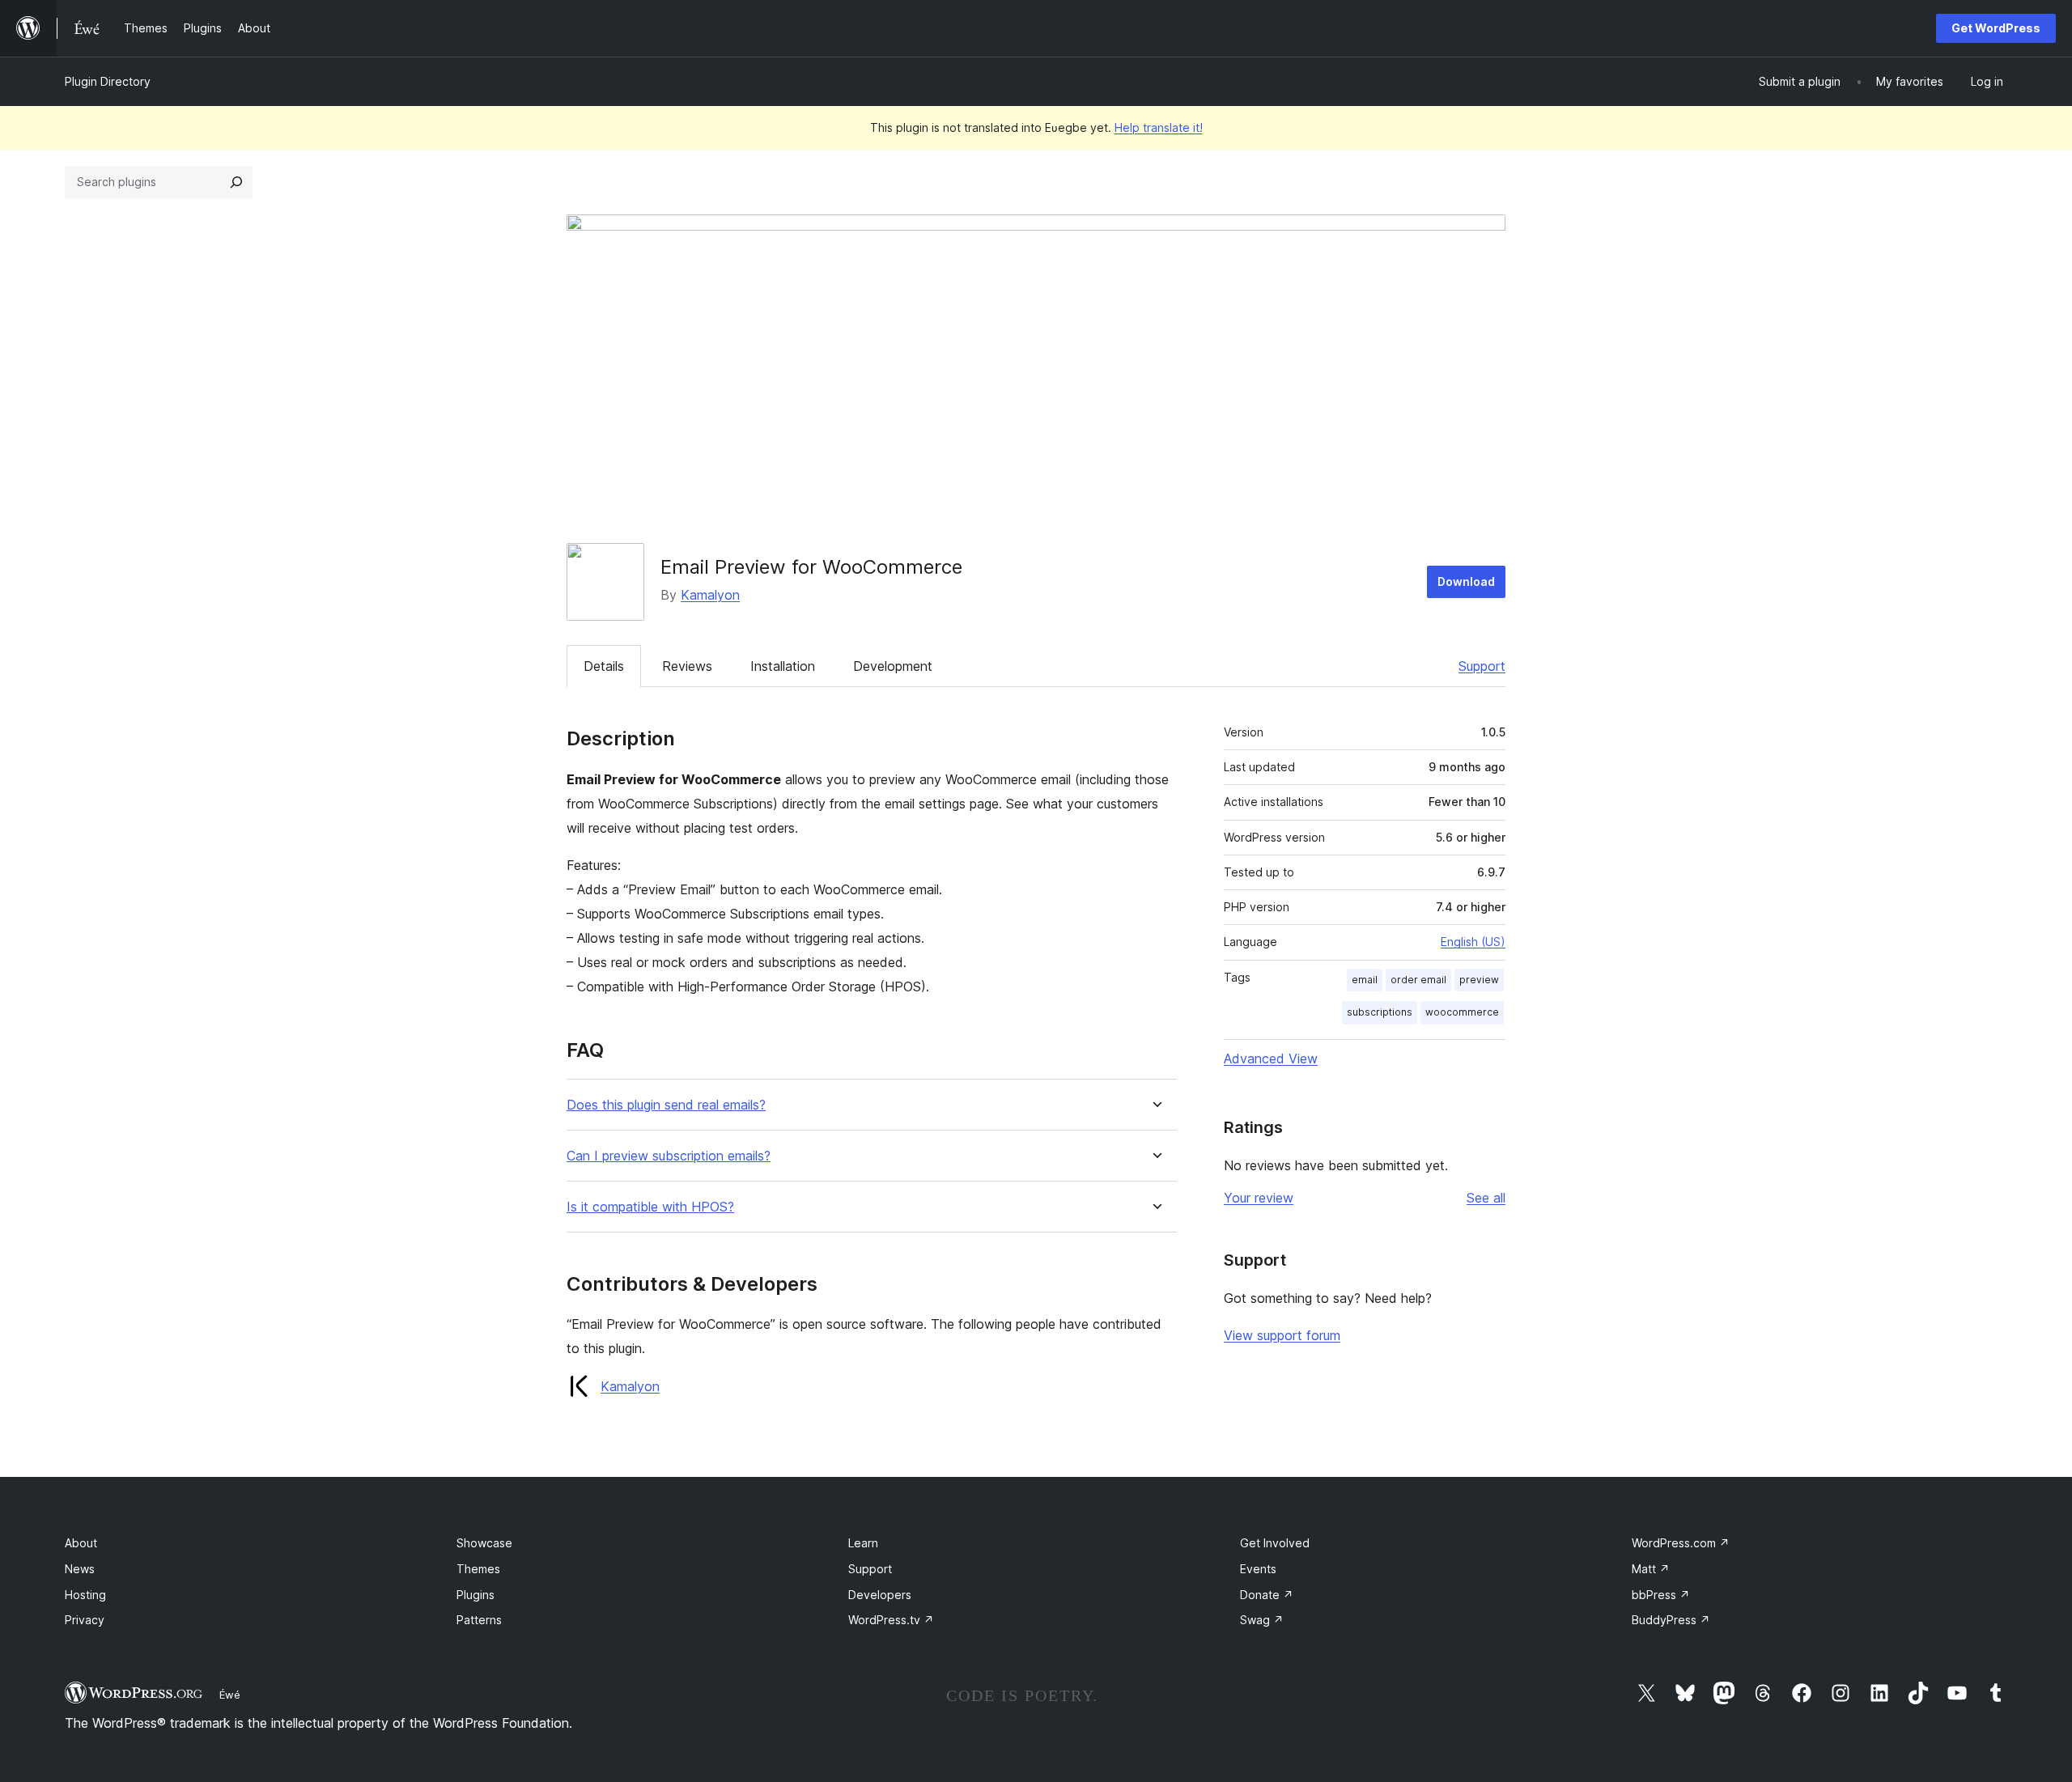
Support (1482, 666)
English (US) (1473, 942)
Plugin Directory (108, 81)
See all (1486, 1198)
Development (893, 666)
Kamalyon (710, 595)
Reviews (687, 666)
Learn (863, 1543)
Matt (1651, 1569)
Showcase (484, 1543)
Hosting (85, 1595)
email (1365, 980)
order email (1418, 980)
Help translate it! (1159, 127)
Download (1466, 581)
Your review (1259, 1198)
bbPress (1661, 1595)
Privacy (85, 1620)
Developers (880, 1595)
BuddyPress (1671, 1620)
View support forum (1282, 1335)
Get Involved (1275, 1543)
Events (1258, 1569)
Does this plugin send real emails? (666, 1105)
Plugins (476, 1595)
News (80, 1569)
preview (1479, 980)
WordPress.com (1681, 1543)
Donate (1267, 1595)
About (81, 1543)
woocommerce (1462, 1012)
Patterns (479, 1620)
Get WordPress (1996, 28)
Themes (478, 1569)
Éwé (230, 1695)
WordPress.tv (891, 1620)
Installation (783, 666)
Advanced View (1271, 1059)
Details (604, 666)
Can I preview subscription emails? (669, 1156)
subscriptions (1380, 1012)
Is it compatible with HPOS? (650, 1207)
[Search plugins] (236, 182)
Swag (1262, 1620)
